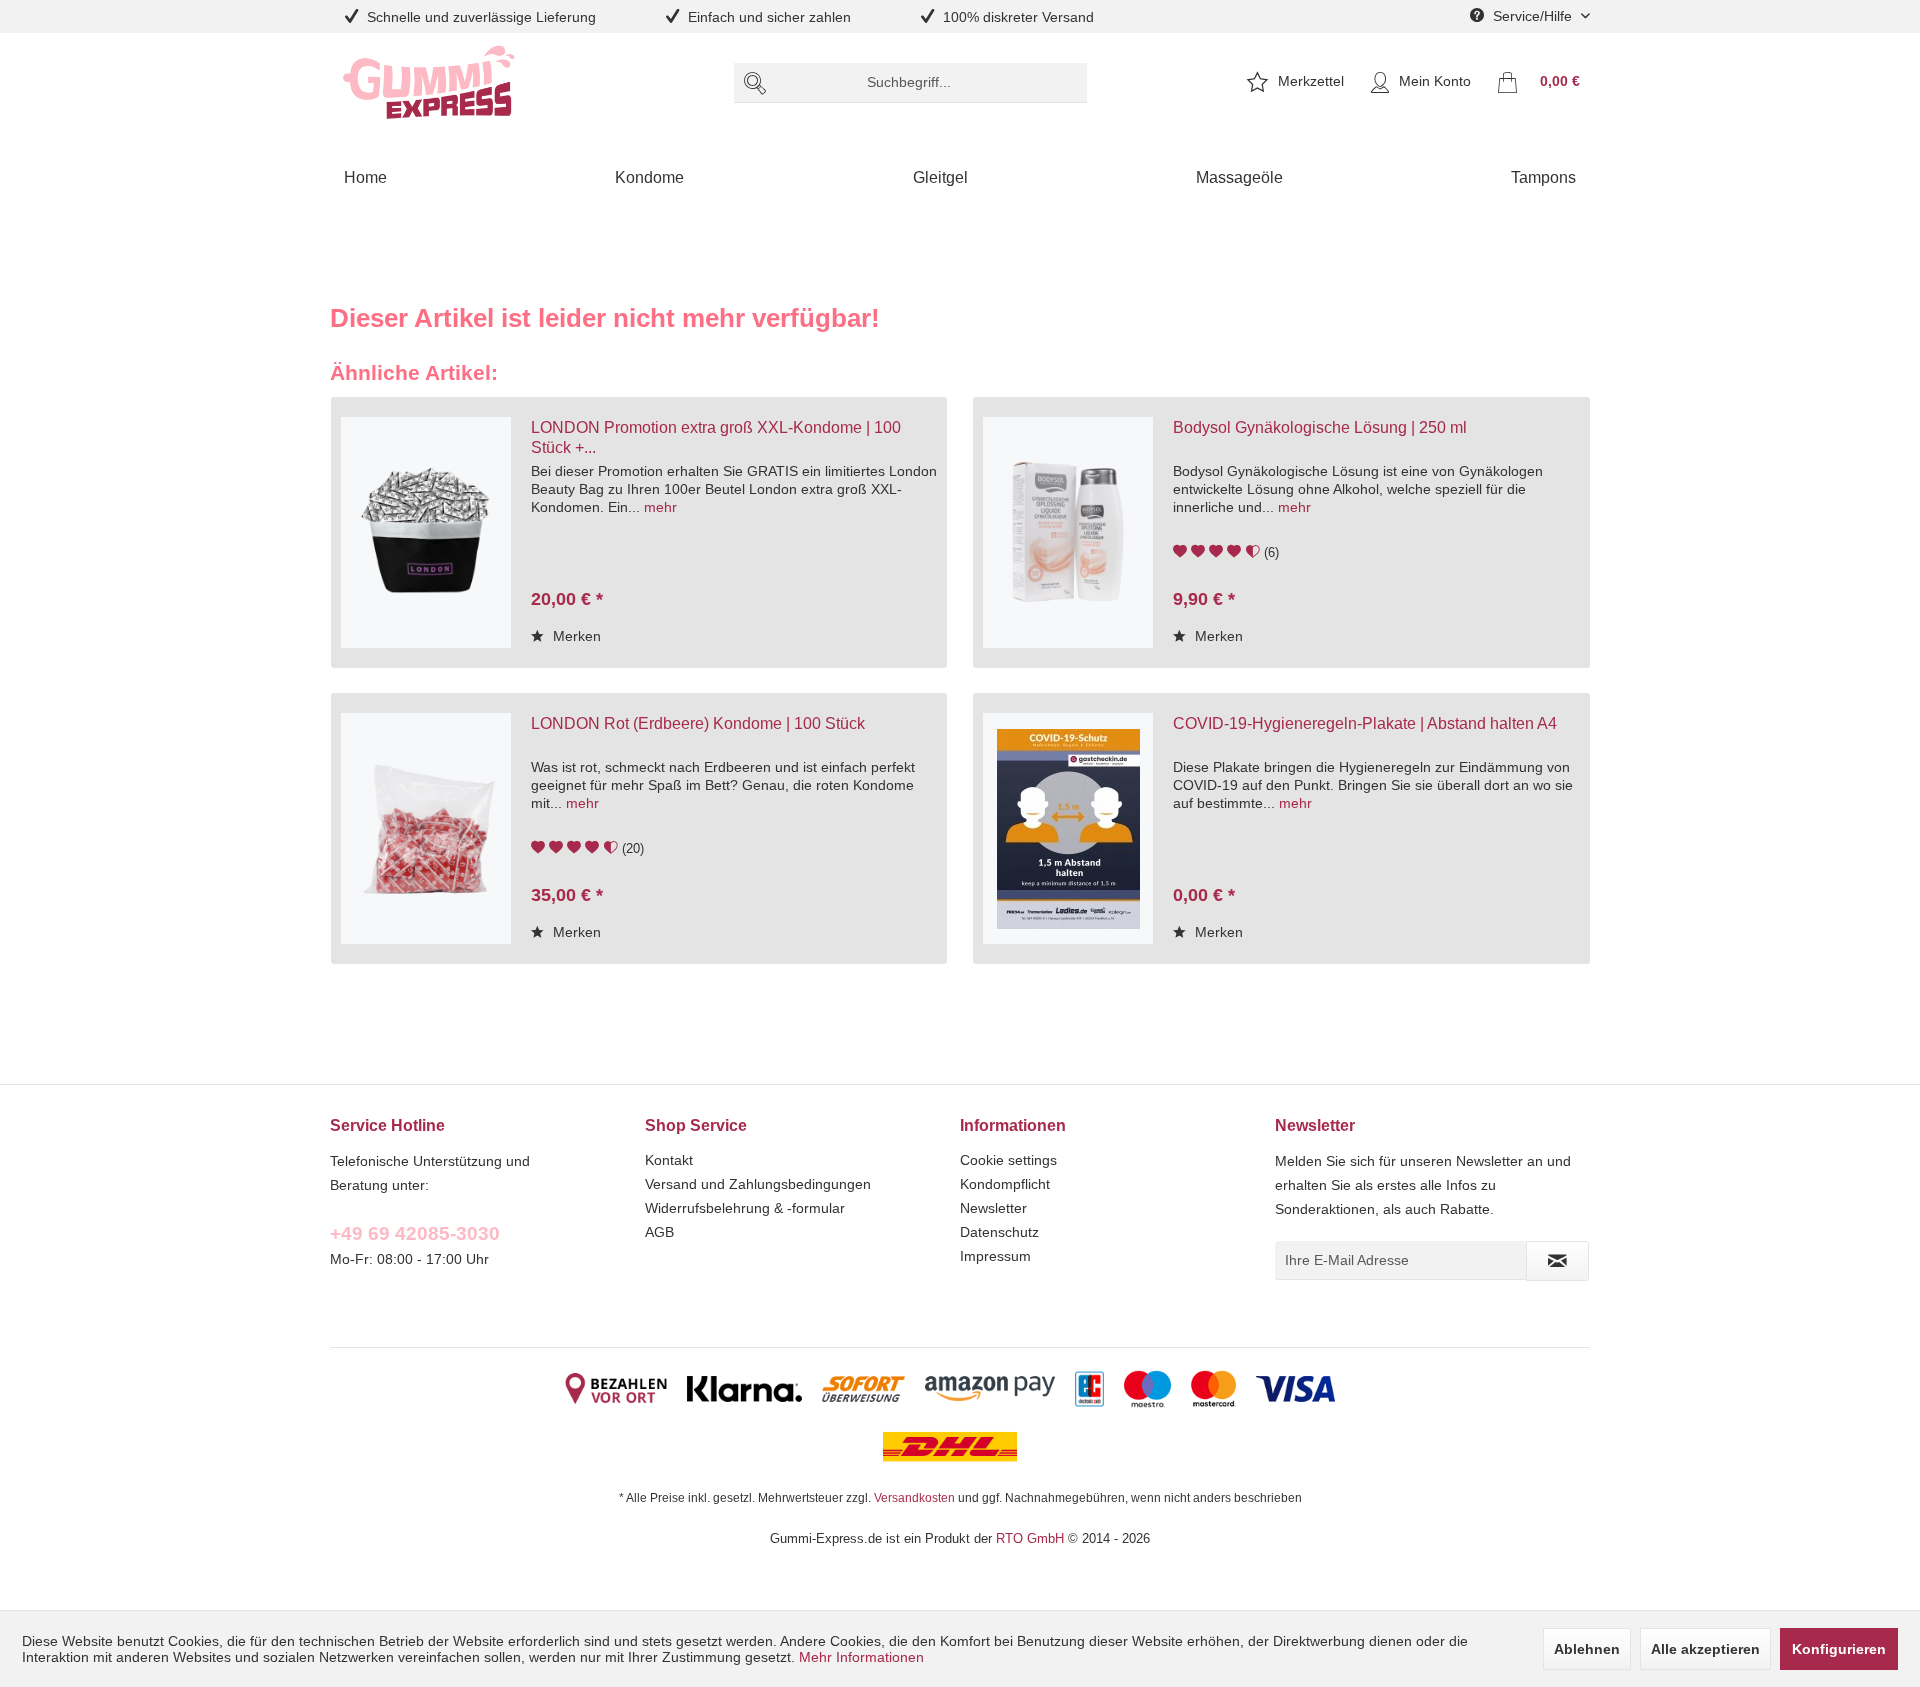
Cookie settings (1008, 1160)
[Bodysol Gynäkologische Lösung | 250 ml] (1068, 532)
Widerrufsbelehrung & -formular (745, 1208)
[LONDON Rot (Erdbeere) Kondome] (426, 828)
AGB (659, 1232)
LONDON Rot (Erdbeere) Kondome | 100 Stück (698, 723)
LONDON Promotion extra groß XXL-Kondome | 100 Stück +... (716, 437)
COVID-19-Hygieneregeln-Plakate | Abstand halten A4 (1365, 723)
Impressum (995, 1256)
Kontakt (669, 1160)
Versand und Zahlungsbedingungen (758, 1184)
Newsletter (993, 1208)
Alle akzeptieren (1705, 1649)
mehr (660, 507)
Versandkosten (914, 1497)
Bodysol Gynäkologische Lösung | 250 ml (1320, 427)
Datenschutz (999, 1232)
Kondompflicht (1005, 1184)
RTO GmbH (1030, 1538)
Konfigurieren (1839, 1649)
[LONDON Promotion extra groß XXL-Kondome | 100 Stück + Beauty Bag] (426, 532)
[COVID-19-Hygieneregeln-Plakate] (1068, 828)
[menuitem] (910, 83)
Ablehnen (1587, 1649)
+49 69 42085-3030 (415, 1233)
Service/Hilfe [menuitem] (1532, 16)
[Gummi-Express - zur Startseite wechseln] (429, 82)
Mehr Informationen (861, 1657)
